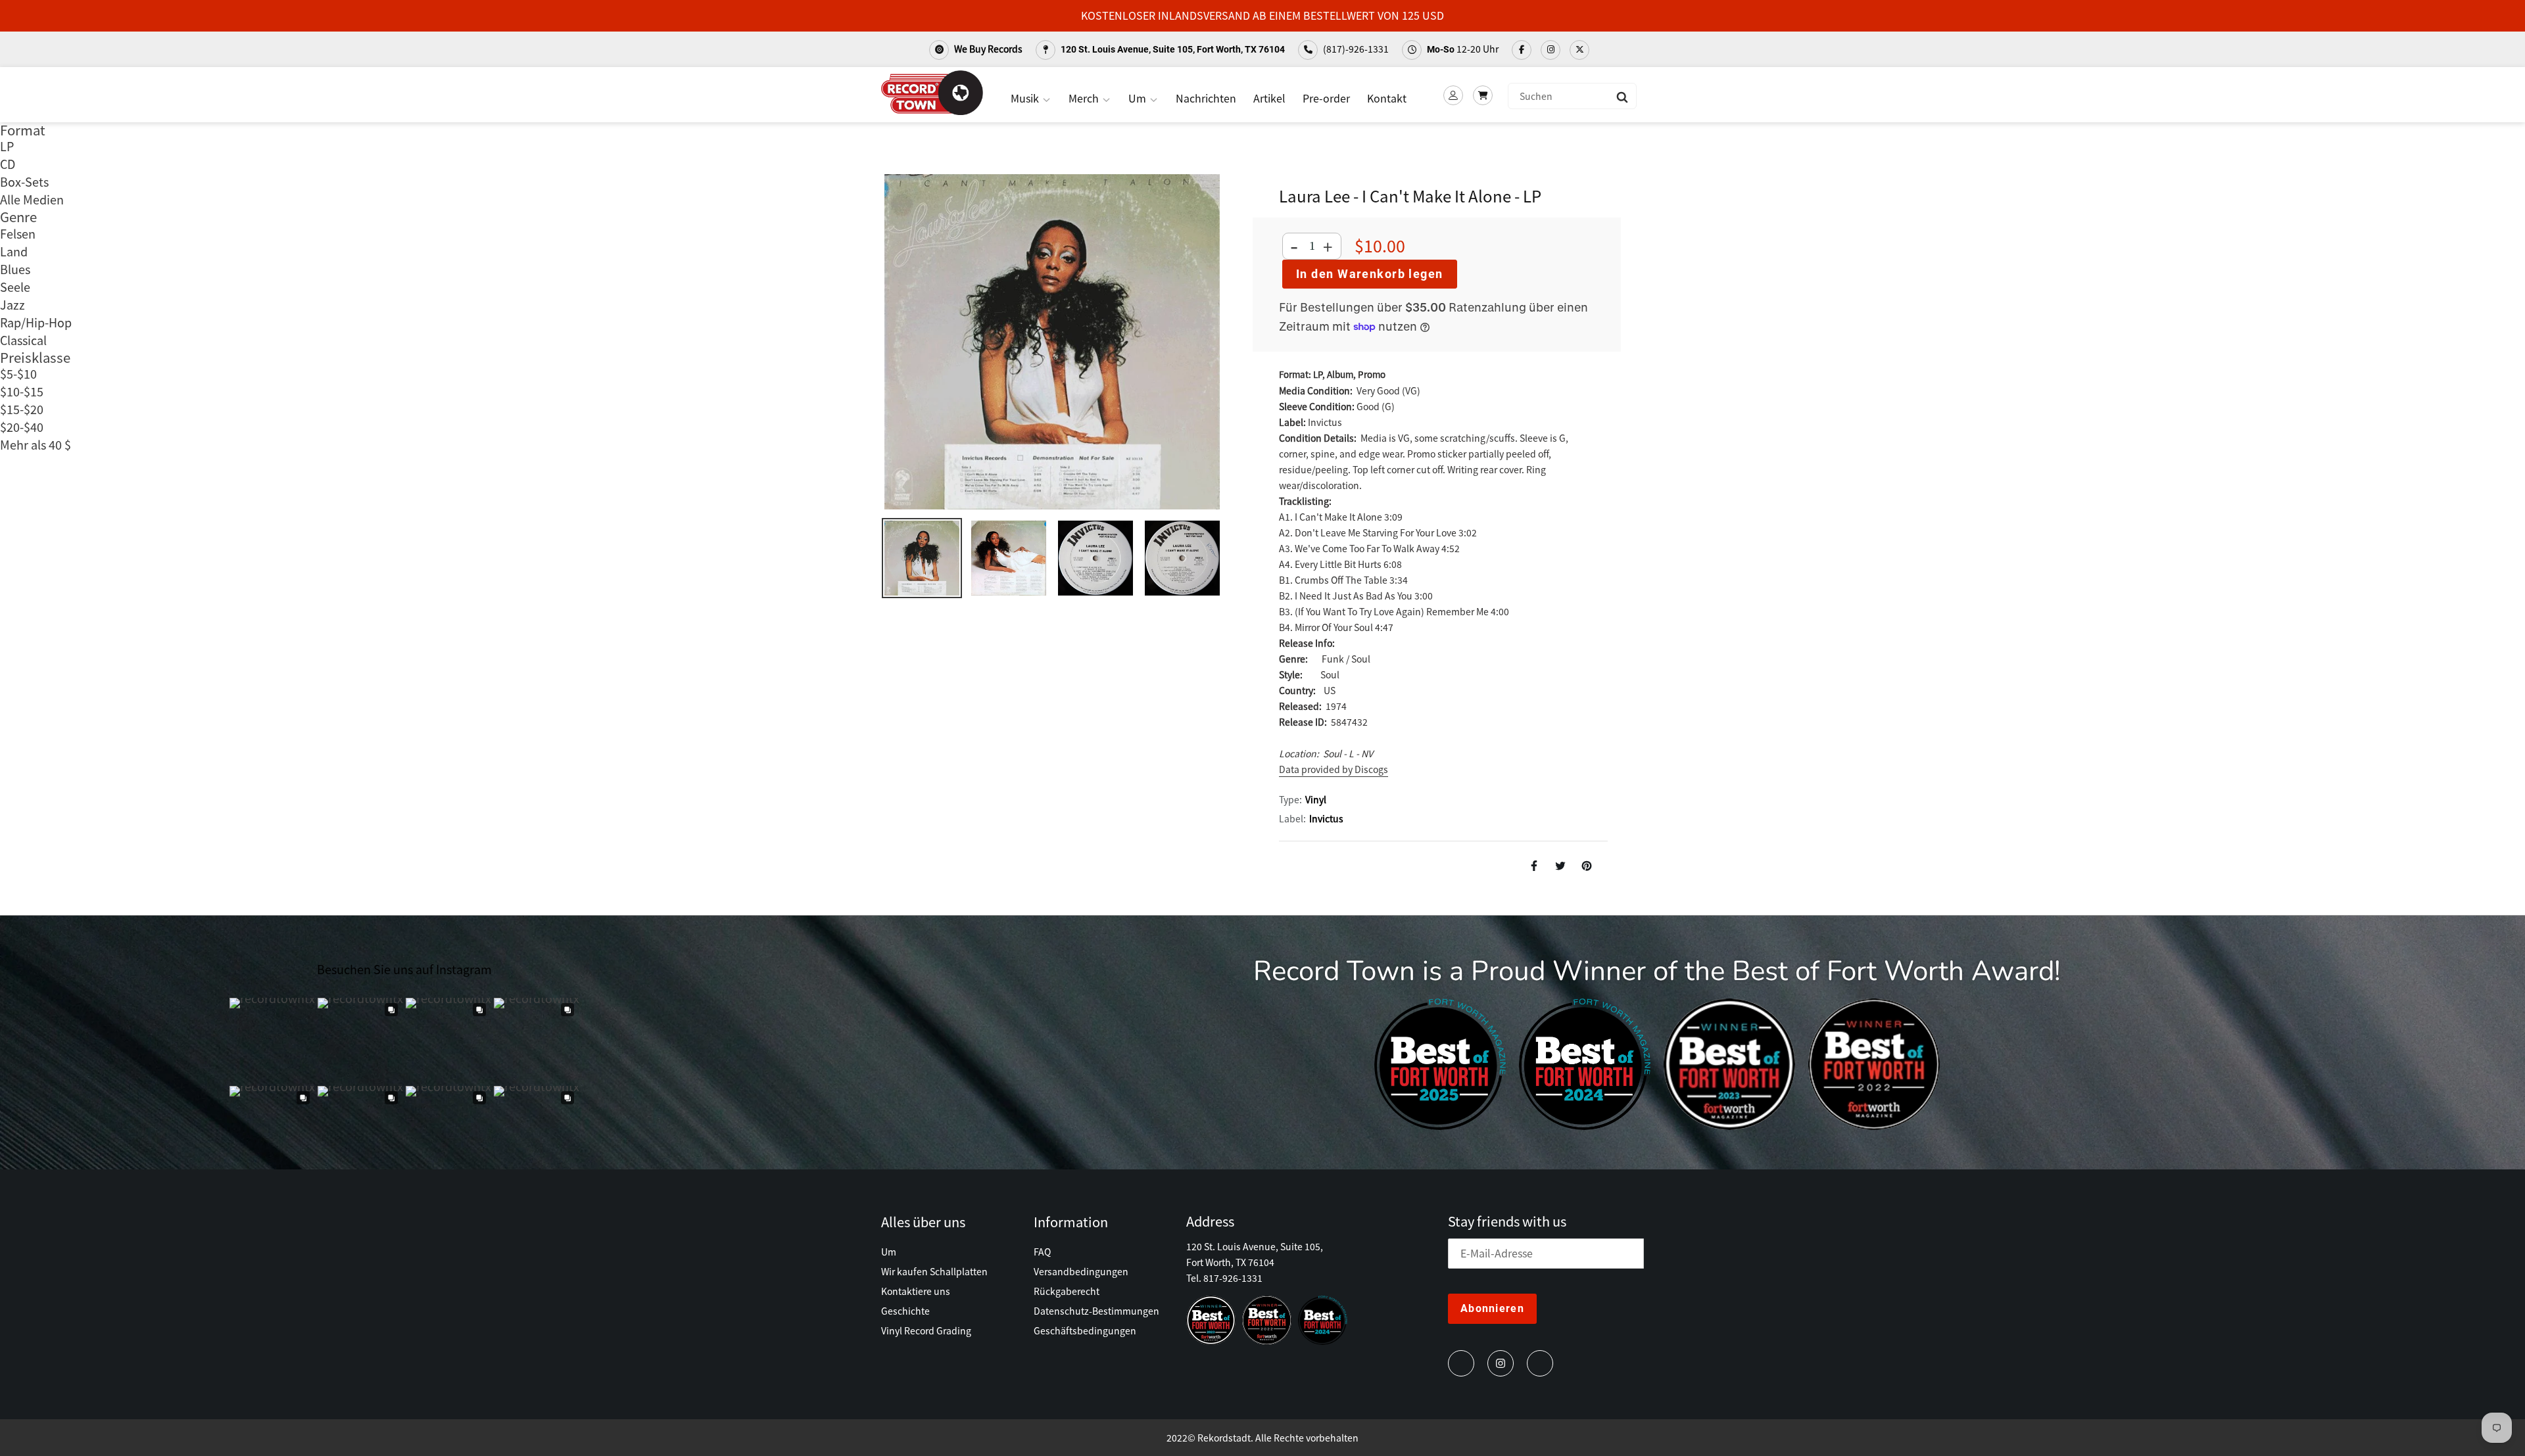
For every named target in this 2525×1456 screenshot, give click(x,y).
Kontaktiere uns (916, 1291)
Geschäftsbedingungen (1085, 1330)
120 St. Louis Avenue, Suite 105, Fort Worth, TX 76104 (1172, 49)
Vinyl (1316, 799)
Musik (1026, 98)
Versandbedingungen (1081, 1271)
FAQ (1042, 1252)
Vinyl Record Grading (926, 1330)
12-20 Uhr (1463, 49)
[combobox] (1572, 96)
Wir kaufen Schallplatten (934, 1271)
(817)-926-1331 (1355, 49)
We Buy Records (987, 49)
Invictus (1326, 818)
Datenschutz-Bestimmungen (1096, 1311)
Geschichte (905, 1311)
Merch (1085, 98)
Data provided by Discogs (1334, 769)
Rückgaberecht (1067, 1291)
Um (1139, 98)
